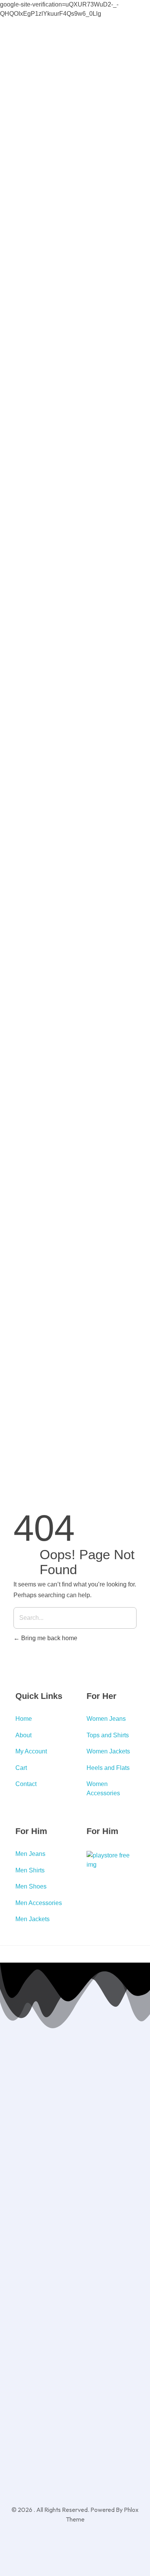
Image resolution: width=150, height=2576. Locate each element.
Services (125, 82)
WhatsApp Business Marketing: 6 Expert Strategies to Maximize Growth (136, 1260)
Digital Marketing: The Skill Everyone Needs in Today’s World (134, 1175)
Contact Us (123, 743)
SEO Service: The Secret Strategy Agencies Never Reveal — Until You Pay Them (133, 1072)
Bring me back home (48, 1638)
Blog (120, 98)
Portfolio (125, 723)
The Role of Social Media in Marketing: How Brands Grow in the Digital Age (134, 1367)
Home (122, 42)
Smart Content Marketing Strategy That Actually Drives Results (133, 861)
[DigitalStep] (32, 757)
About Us (120, 62)
